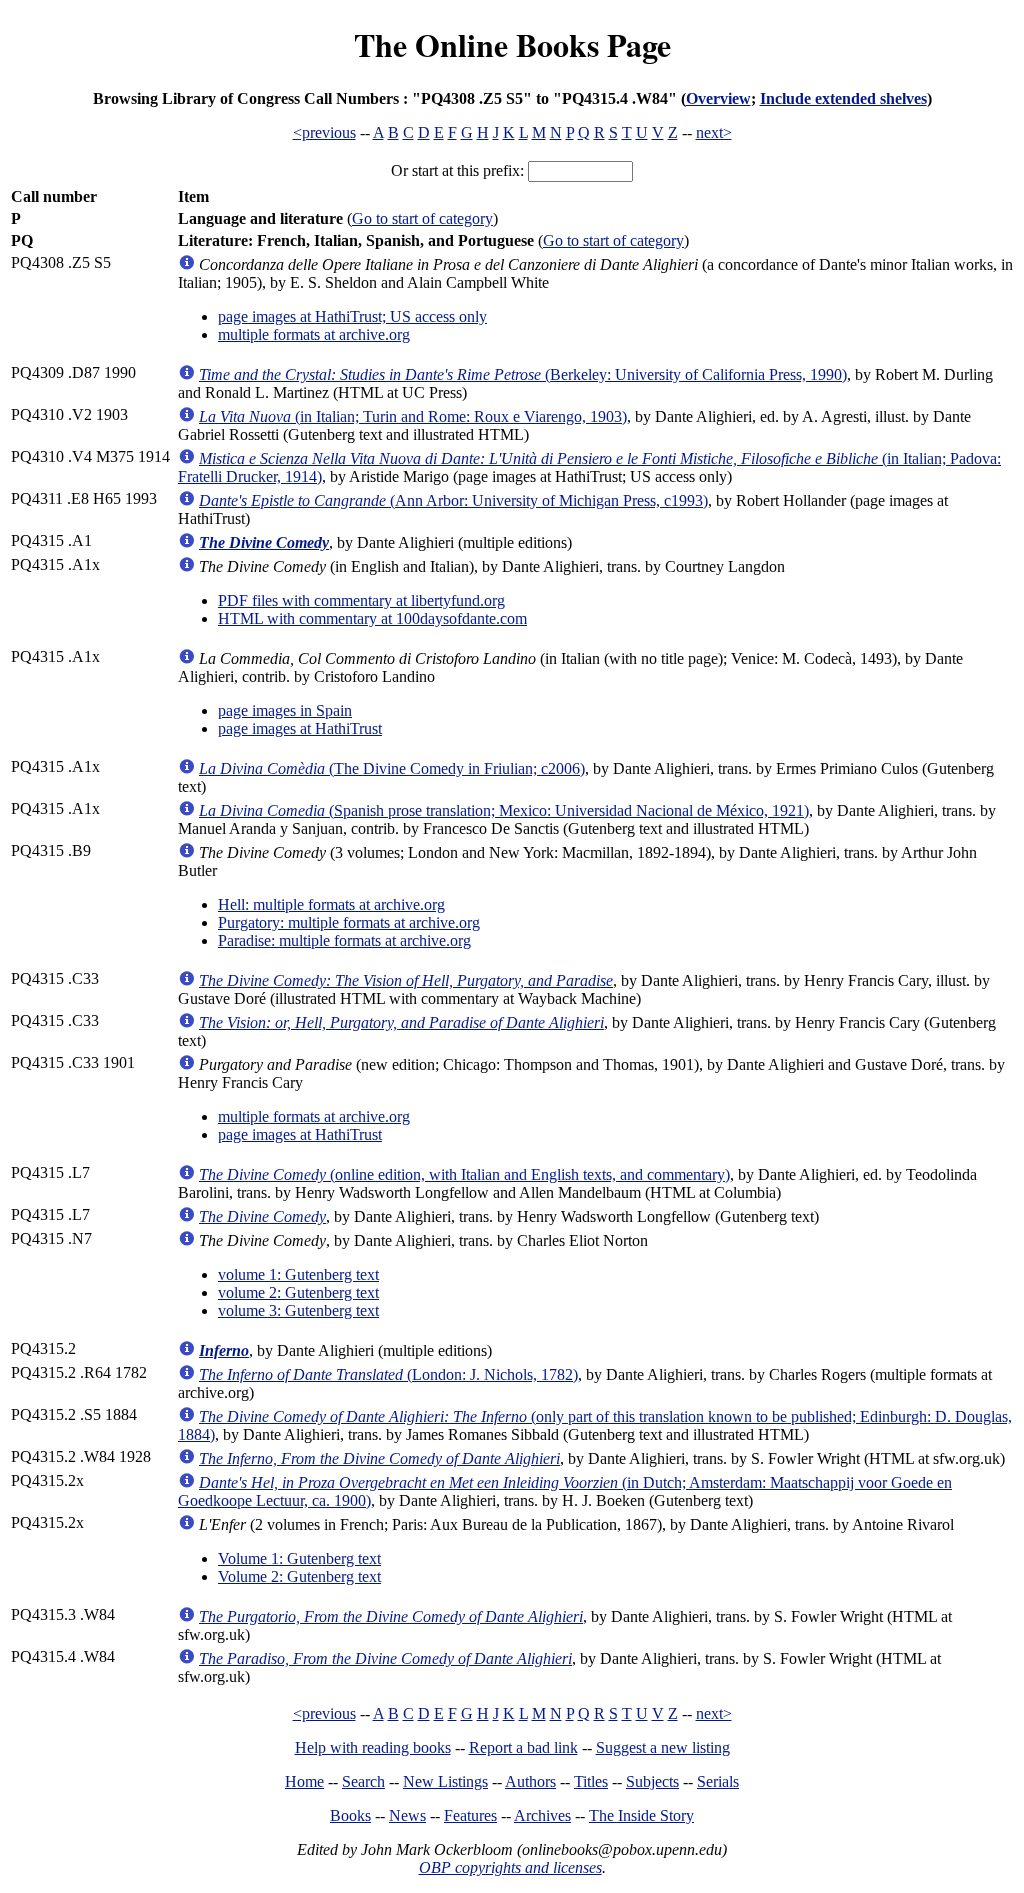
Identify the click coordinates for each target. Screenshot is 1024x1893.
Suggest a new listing (663, 1747)
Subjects (652, 1781)
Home (304, 1781)
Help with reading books (373, 1747)
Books (350, 1815)
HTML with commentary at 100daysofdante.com (372, 618)
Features (470, 1815)
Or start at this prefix (455, 170)
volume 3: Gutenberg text (298, 1310)
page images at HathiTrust (300, 728)
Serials (718, 1781)
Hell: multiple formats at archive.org (331, 904)
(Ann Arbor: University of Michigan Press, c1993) (453, 500)
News (407, 1815)
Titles (591, 1781)
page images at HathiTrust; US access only (352, 316)
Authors (530, 1781)
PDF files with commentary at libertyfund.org (361, 600)
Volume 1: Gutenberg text (299, 1558)
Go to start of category (422, 218)
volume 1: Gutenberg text (298, 1274)
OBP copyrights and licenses (510, 1867)
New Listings (445, 1781)
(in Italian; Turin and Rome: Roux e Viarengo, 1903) (413, 416)
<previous (324, 132)
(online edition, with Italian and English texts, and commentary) (464, 1174)
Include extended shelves (843, 98)
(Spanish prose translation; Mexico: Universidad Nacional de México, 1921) (504, 810)
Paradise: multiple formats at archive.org (344, 940)
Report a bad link (523, 1747)
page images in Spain (285, 710)
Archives (542, 1815)
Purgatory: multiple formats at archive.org (349, 922)
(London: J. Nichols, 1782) (388, 1374)
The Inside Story (641, 1815)
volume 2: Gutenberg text (298, 1292)
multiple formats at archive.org (314, 334)
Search (363, 1781)
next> (714, 132)
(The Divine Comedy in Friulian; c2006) (392, 768)
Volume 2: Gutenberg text (299, 1576)
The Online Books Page (512, 44)
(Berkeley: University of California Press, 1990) (523, 374)
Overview (718, 98)
